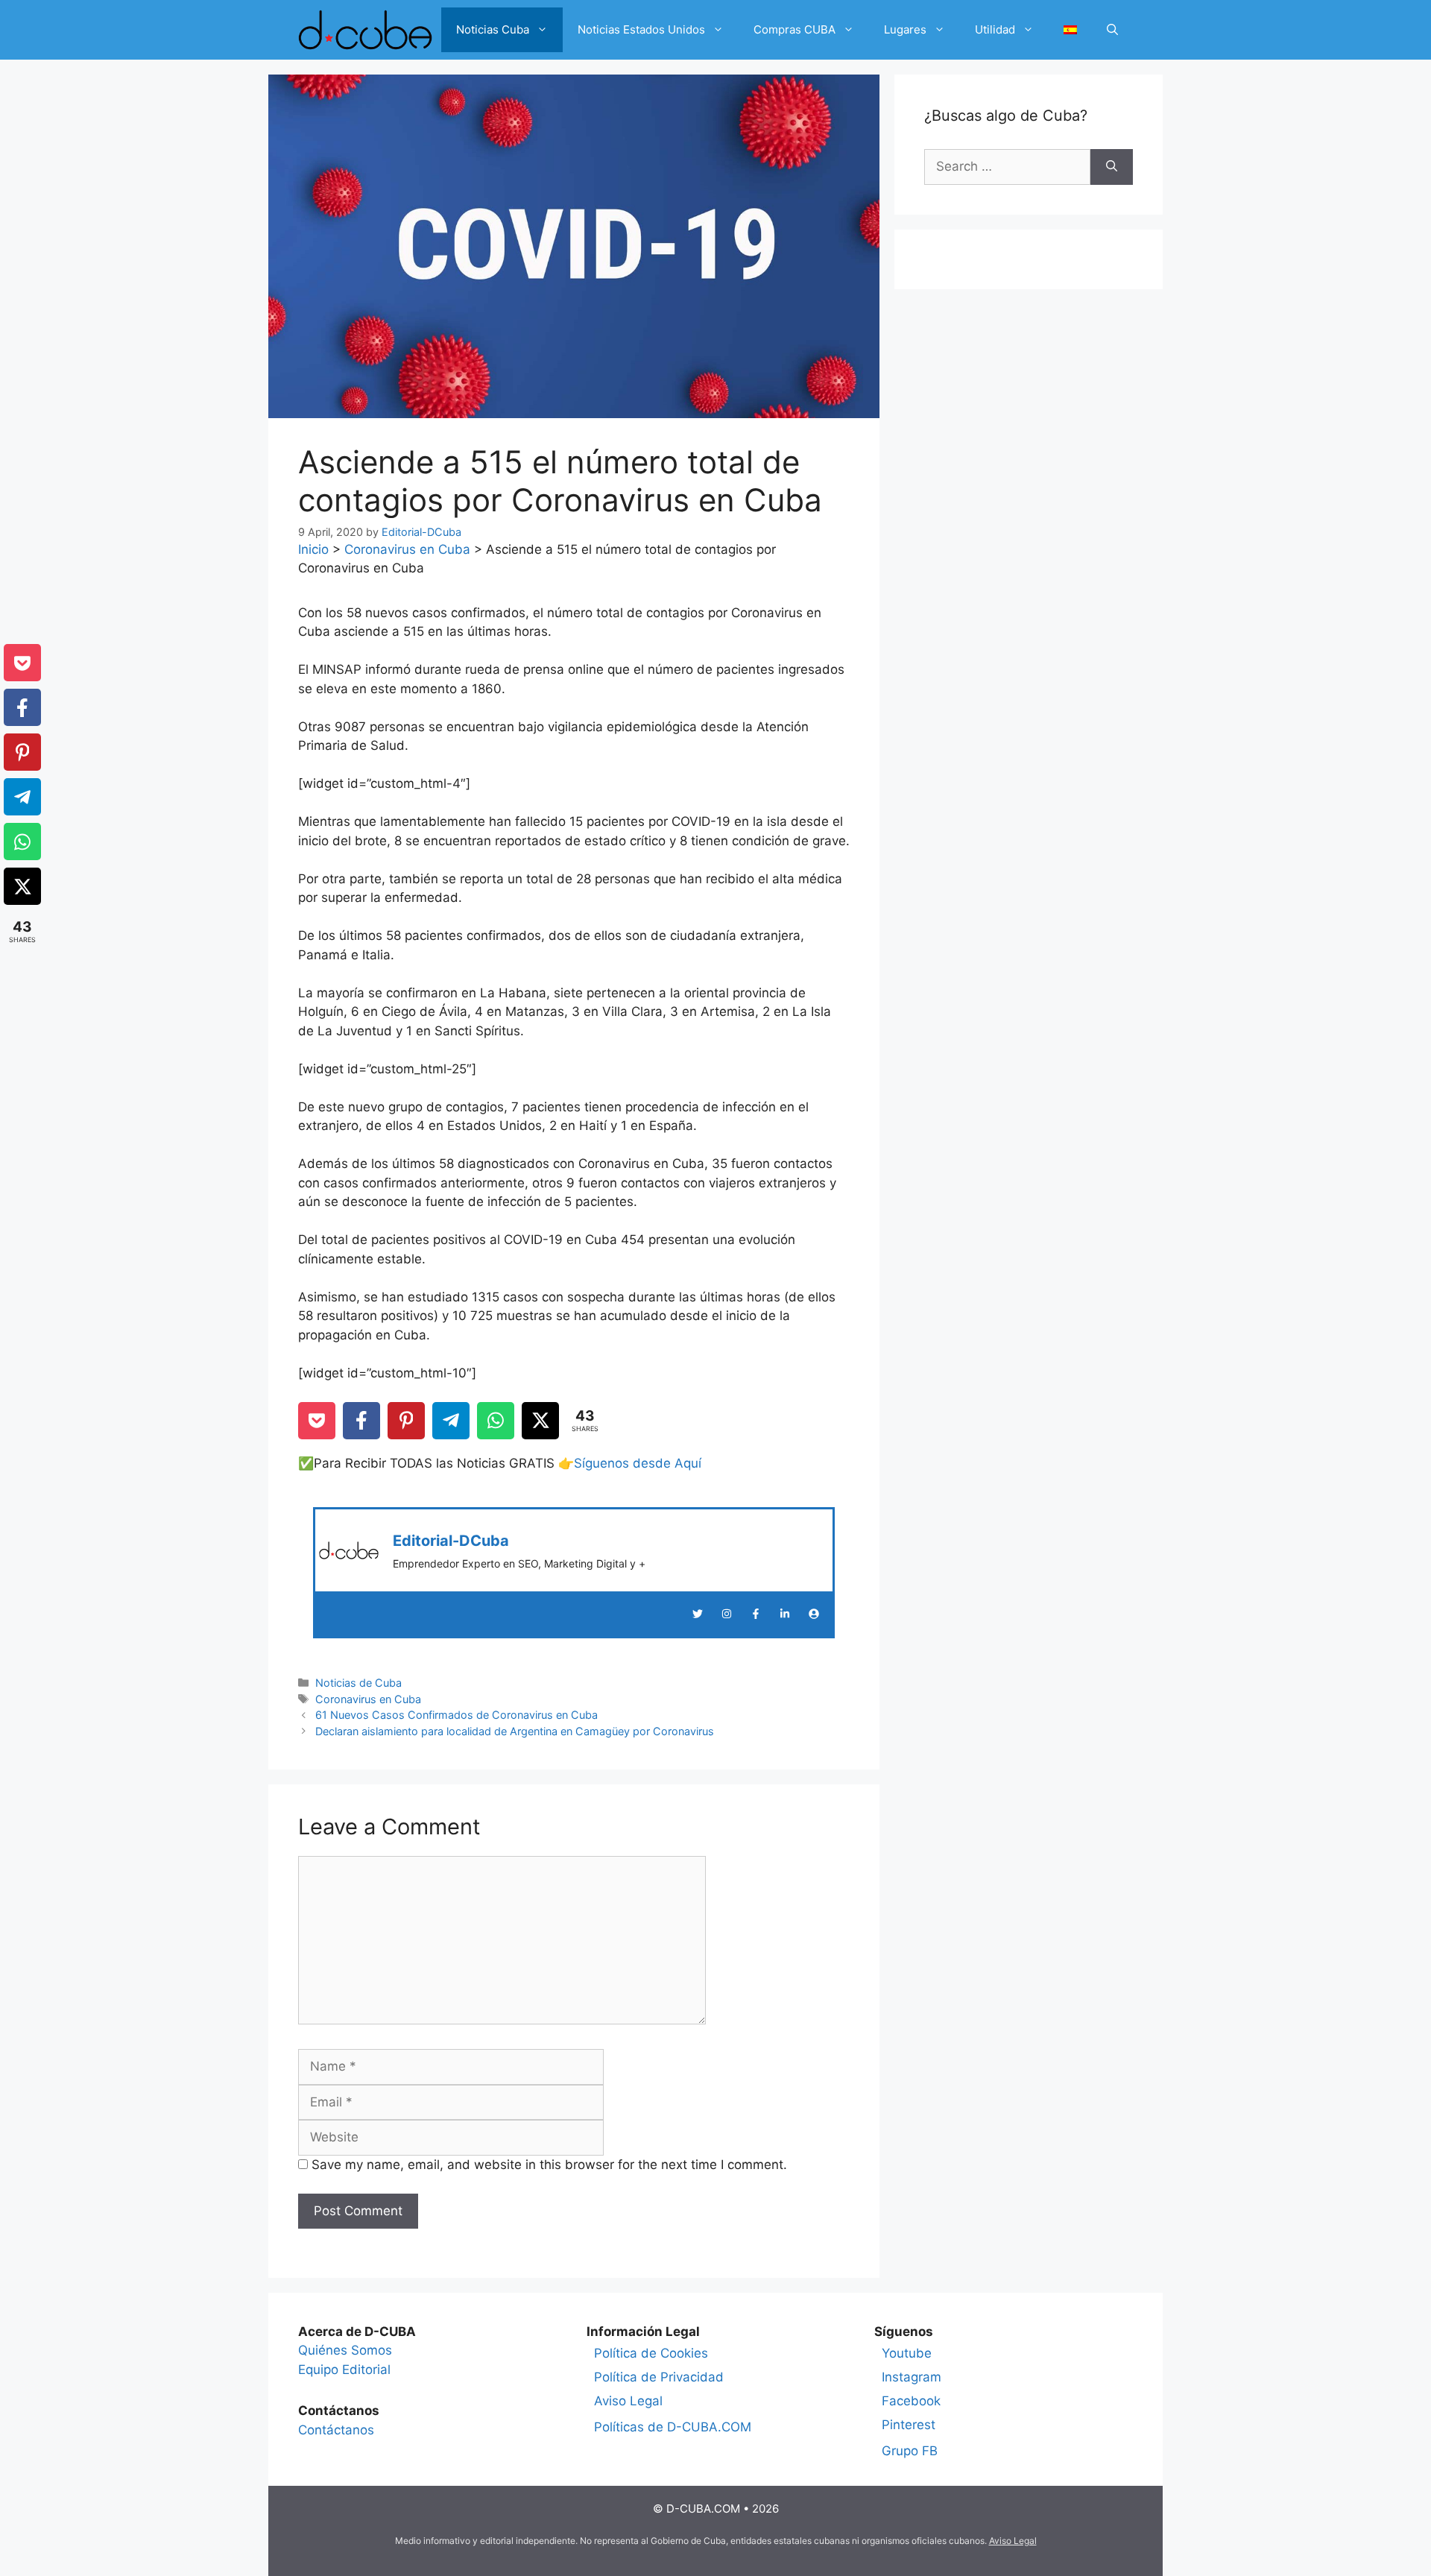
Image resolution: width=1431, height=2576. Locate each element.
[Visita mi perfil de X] (698, 1614)
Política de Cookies (651, 2353)
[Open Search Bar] (1112, 30)
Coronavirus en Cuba (407, 549)
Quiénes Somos (345, 2350)
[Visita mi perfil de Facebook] (756, 1614)
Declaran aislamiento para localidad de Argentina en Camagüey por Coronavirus (515, 1731)
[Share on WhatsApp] (496, 1421)
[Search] (1112, 167)
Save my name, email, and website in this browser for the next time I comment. (549, 2165)
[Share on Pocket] (317, 1421)
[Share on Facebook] (361, 1421)
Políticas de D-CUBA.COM (673, 2427)
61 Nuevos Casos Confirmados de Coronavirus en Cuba (457, 1715)
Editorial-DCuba (451, 1541)
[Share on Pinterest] (406, 1421)
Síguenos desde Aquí (638, 1463)
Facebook (911, 2401)
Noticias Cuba (493, 29)
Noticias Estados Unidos (641, 29)
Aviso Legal (628, 2401)
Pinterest (909, 2425)
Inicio (313, 549)
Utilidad (995, 29)
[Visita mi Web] (814, 1614)
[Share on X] (540, 1421)
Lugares (905, 29)
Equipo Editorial (344, 2370)
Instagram (912, 2377)
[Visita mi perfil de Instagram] (727, 1614)
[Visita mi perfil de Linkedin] (785, 1614)
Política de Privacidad (659, 2377)
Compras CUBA (795, 29)
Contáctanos (336, 2430)
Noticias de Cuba (358, 1683)
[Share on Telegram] (451, 1421)
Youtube (907, 2353)
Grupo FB (910, 2451)
